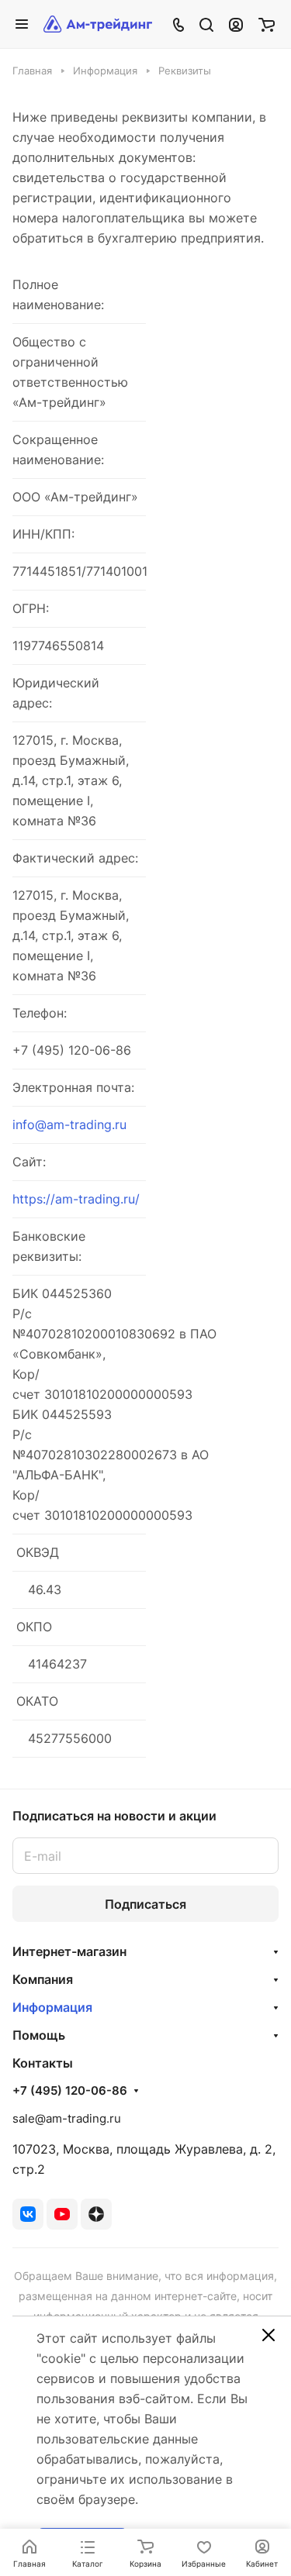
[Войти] (236, 24)
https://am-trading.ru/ (76, 1199)
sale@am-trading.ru (67, 2118)
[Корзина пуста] (267, 24)
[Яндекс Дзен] (96, 2214)
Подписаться (145, 1904)
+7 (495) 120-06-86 (70, 2091)
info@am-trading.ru (69, 1124)
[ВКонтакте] (28, 2214)
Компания (43, 1979)
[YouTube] (62, 2214)
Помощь (39, 2035)
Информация (52, 2007)
